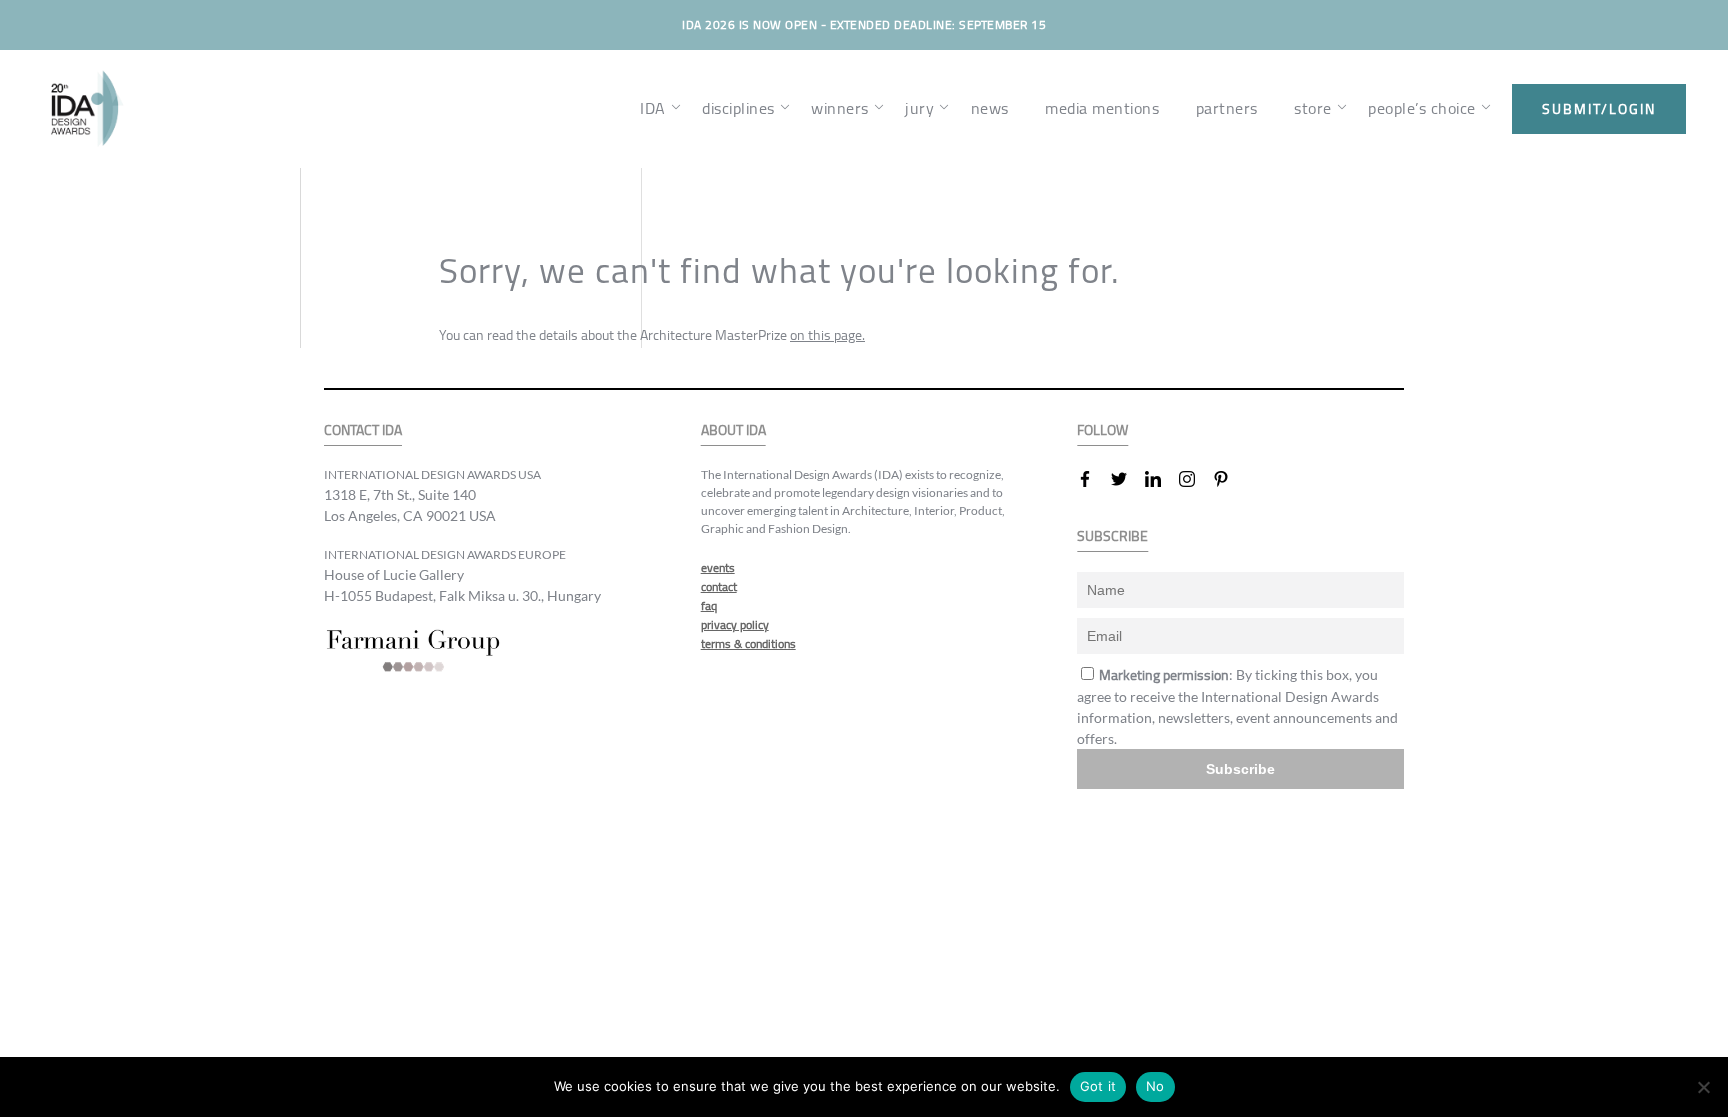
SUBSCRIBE (1112, 536)
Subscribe (1240, 769)
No (1155, 1086)
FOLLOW (1102, 430)
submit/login (1599, 109)
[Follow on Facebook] (1093, 479)
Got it (1098, 1086)
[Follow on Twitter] (1127, 479)
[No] (1703, 1087)
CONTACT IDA (363, 430)
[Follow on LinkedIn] (1161, 479)
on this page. (827, 335)
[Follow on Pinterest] (1229, 479)
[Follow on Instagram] (1195, 479)
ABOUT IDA (733, 430)
